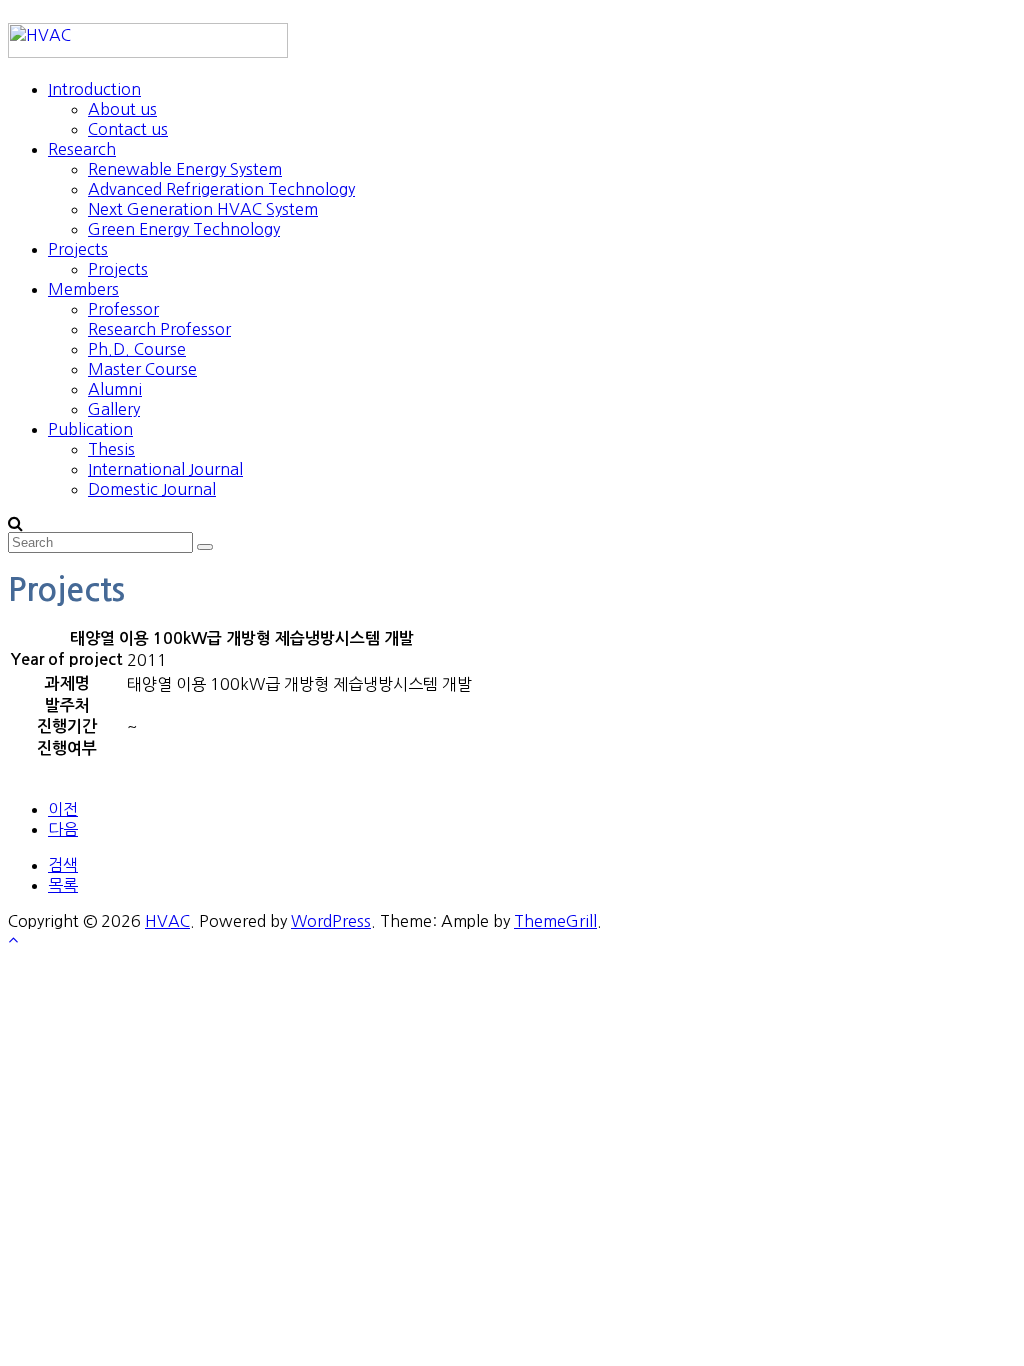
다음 (63, 829)
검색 (63, 865)
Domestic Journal (152, 489)
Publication (90, 429)
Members (83, 289)
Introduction (94, 89)
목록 (63, 885)
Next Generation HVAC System (203, 209)
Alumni (115, 389)
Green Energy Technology (184, 229)
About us (122, 109)
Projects (78, 249)
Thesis (111, 449)
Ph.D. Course (137, 349)
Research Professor (159, 329)
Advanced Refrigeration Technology (221, 189)
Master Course (142, 369)
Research (82, 149)
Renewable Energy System (185, 169)
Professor (123, 309)
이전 (63, 809)
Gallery (114, 409)
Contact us (128, 129)
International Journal (165, 469)
